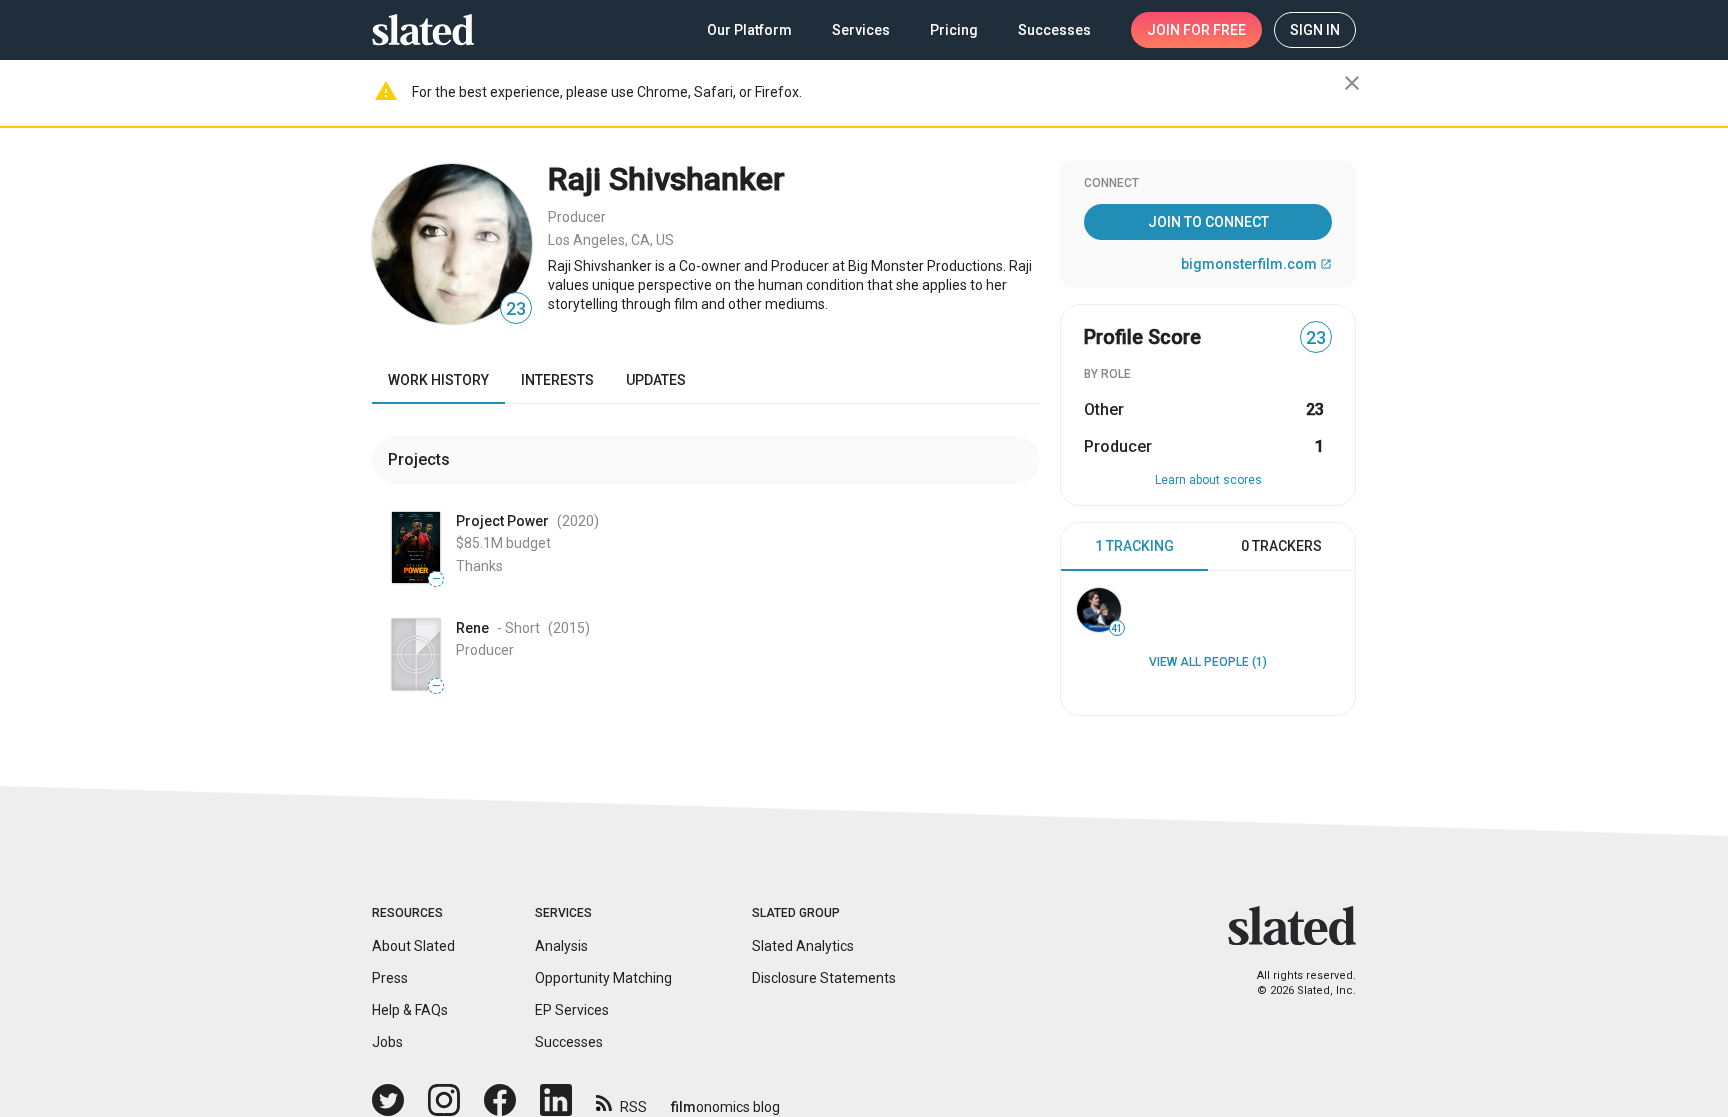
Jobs (387, 1042)
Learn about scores (1208, 480)
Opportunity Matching (603, 978)
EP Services (572, 1010)
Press (390, 978)
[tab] (1134, 547)
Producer (577, 217)
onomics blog (725, 1107)
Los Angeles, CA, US (611, 240)
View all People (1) (1208, 662)
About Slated (413, 946)
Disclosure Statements (824, 978)
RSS (633, 1107)
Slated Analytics (803, 946)
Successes (569, 1042)
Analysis (561, 946)
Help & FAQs (410, 1010)
